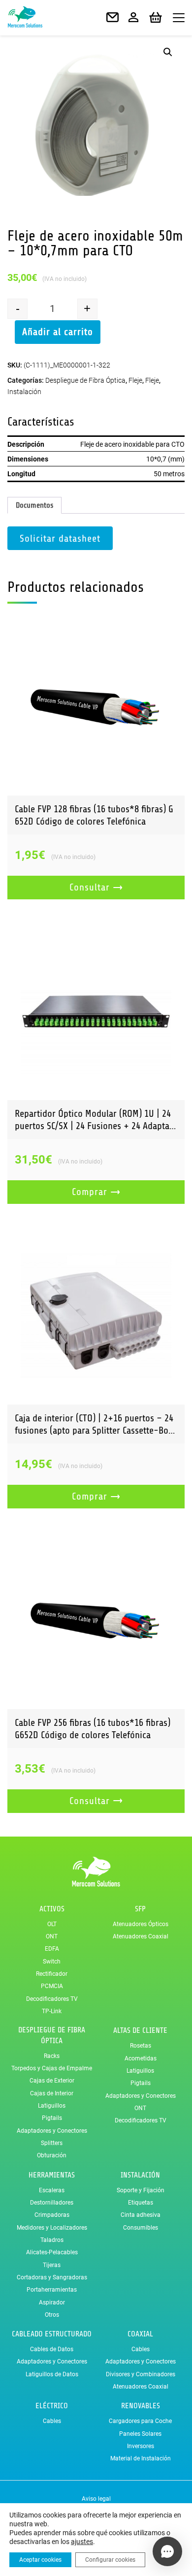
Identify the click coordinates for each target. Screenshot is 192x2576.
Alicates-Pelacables (52, 2252)
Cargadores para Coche (140, 2421)
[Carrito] (156, 18)
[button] (168, 52)
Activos (52, 1909)
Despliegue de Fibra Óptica (85, 380)
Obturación (52, 2155)
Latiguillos (52, 2106)
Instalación (24, 392)
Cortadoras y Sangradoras (52, 2277)
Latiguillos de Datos (52, 2374)
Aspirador (52, 2302)
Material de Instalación (141, 2458)
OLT (52, 1924)
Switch (52, 1962)
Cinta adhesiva (141, 2215)
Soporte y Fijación (141, 2190)
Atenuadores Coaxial (141, 1936)
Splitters (52, 2143)
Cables (141, 2349)
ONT (52, 1936)
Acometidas (141, 2058)
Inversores (141, 2446)
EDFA (52, 1949)
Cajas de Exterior (52, 2081)
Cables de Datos (52, 2349)
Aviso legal (96, 2499)
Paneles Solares (140, 2434)
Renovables (141, 2406)
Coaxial (140, 2334)
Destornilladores (52, 2203)
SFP (140, 1909)
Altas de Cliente (140, 2030)
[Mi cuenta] (133, 18)
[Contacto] (112, 18)
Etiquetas (141, 2203)
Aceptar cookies (40, 2560)
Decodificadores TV (52, 1999)
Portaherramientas (52, 2290)
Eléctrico (52, 2406)
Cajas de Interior (52, 2093)
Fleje (135, 380)
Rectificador (52, 1974)
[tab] (34, 505)
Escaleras (52, 2190)
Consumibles (141, 2228)
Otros (52, 2315)
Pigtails (52, 2118)
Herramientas (52, 2175)
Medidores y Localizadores (52, 2228)
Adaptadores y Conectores (52, 2131)
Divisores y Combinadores (141, 2374)
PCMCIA (52, 1986)
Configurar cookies (110, 2560)
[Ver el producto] (96, 707)
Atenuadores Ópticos (141, 1924)
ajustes (82, 2542)
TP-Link (52, 2011)
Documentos (34, 505)
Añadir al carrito (58, 332)
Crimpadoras (52, 2215)
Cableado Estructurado (52, 2334)
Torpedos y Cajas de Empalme (52, 2068)
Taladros (52, 2240)
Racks (52, 2056)
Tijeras (52, 2265)
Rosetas (141, 2046)
